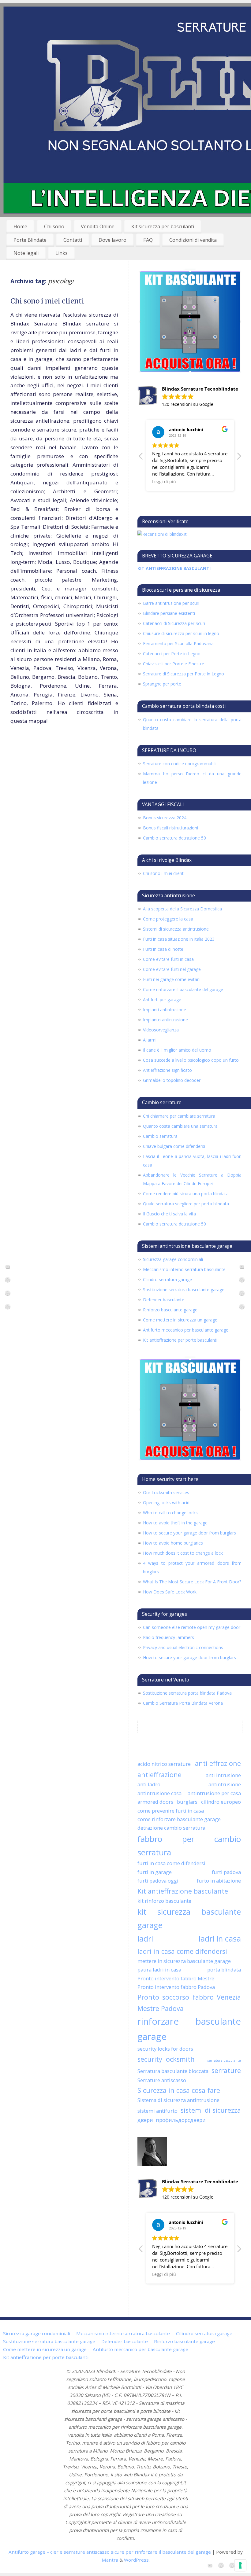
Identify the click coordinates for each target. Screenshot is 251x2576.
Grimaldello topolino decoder (172, 1080)
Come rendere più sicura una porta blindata (186, 1194)
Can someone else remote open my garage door (192, 1627)
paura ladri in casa (159, 1970)
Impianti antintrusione (165, 1010)
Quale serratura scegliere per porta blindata (186, 1204)
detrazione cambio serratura (171, 1828)
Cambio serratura (160, 1136)
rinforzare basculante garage (189, 2029)
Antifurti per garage (162, 1000)
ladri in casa (220, 1938)
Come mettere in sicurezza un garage (180, 1320)
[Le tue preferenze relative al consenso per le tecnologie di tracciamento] (240, 2565)
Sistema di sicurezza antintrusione (178, 2100)
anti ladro (149, 1784)
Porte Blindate (30, 240)
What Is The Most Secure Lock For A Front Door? (192, 1582)
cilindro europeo (221, 1802)
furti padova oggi (158, 1881)
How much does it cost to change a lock (183, 1553)
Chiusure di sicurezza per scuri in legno (181, 633)
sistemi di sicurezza (211, 2110)
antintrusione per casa (214, 1793)
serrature (226, 2070)
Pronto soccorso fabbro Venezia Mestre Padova (189, 2003)
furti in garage (155, 1872)
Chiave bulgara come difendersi (174, 1146)
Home (20, 226)
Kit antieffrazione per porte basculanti (180, 1340)
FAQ (148, 240)
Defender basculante (164, 1300)
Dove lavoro (112, 240)
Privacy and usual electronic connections (183, 1647)
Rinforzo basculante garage (170, 1310)
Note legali (26, 253)
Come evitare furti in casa (168, 959)
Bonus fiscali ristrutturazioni (170, 828)
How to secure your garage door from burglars (189, 1533)
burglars (187, 1802)
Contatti (73, 240)
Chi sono (54, 226)
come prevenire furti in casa (171, 1811)
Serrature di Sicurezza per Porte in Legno (184, 674)
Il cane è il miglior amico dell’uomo (177, 1050)
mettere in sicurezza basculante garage (184, 1961)
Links (62, 253)
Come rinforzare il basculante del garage (183, 989)
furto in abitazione (219, 1881)
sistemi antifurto (157, 2111)
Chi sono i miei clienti (47, 301)
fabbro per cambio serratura (189, 1846)
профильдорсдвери (181, 2120)
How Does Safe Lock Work (170, 1592)
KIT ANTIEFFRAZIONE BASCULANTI (174, 568)
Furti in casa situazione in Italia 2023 (179, 939)
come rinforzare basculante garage (179, 1819)
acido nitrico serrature (164, 1764)
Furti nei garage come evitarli (172, 979)
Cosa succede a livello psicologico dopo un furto (191, 1060)
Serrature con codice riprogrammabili (180, 764)
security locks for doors (165, 2049)
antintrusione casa (159, 1793)
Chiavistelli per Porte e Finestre (174, 664)
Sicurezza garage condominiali (173, 1259)
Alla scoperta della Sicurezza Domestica (182, 909)
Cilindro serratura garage (167, 1279)
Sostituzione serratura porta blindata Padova (187, 1693)
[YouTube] (8, 1268)
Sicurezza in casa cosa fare (179, 2090)
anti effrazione (218, 1763)
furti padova (226, 1872)
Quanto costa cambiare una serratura (180, 1126)
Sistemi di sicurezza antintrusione (176, 929)
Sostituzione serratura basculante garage (184, 1290)
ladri (145, 1938)
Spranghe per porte (162, 684)
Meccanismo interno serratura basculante (184, 1269)
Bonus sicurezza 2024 (165, 818)
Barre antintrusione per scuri (171, 603)
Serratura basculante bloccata (173, 2071)
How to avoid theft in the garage (175, 1523)
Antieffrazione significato (167, 1070)
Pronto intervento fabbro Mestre (176, 1978)
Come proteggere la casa (168, 919)
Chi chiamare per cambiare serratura (179, 1116)
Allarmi (150, 1040)
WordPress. (137, 2560)
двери (145, 2120)
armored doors (155, 1802)
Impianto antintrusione (165, 1020)
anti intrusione (223, 1775)
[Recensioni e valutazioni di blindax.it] (162, 534)
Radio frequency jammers (169, 1637)
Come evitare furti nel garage (172, 969)
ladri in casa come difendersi (182, 1951)
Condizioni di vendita (193, 240)
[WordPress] (8, 1281)
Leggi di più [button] (164, 482)
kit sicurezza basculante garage (189, 1918)
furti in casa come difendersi (171, 1863)
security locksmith (166, 2059)
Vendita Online (98, 226)
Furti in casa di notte (163, 949)
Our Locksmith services (166, 1492)
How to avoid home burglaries (173, 1543)
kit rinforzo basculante (164, 1901)
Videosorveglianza (161, 1030)
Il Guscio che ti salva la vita (169, 1214)
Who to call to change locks (170, 1513)
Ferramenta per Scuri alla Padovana (178, 643)
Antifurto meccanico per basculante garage (186, 1330)
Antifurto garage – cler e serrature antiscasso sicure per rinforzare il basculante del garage (110, 2552)
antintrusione (225, 1784)
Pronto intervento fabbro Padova (176, 1987)
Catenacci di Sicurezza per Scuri (174, 623)
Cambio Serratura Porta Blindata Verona (183, 1703)
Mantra (110, 2560)
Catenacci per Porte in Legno (172, 654)
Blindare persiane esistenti (169, 613)
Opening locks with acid (166, 1503)
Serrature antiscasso (162, 2080)
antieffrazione (159, 1775)
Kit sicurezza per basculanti (163, 226)
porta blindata (224, 1970)
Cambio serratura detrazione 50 (174, 838)
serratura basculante (224, 2060)
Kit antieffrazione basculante (183, 1891)
